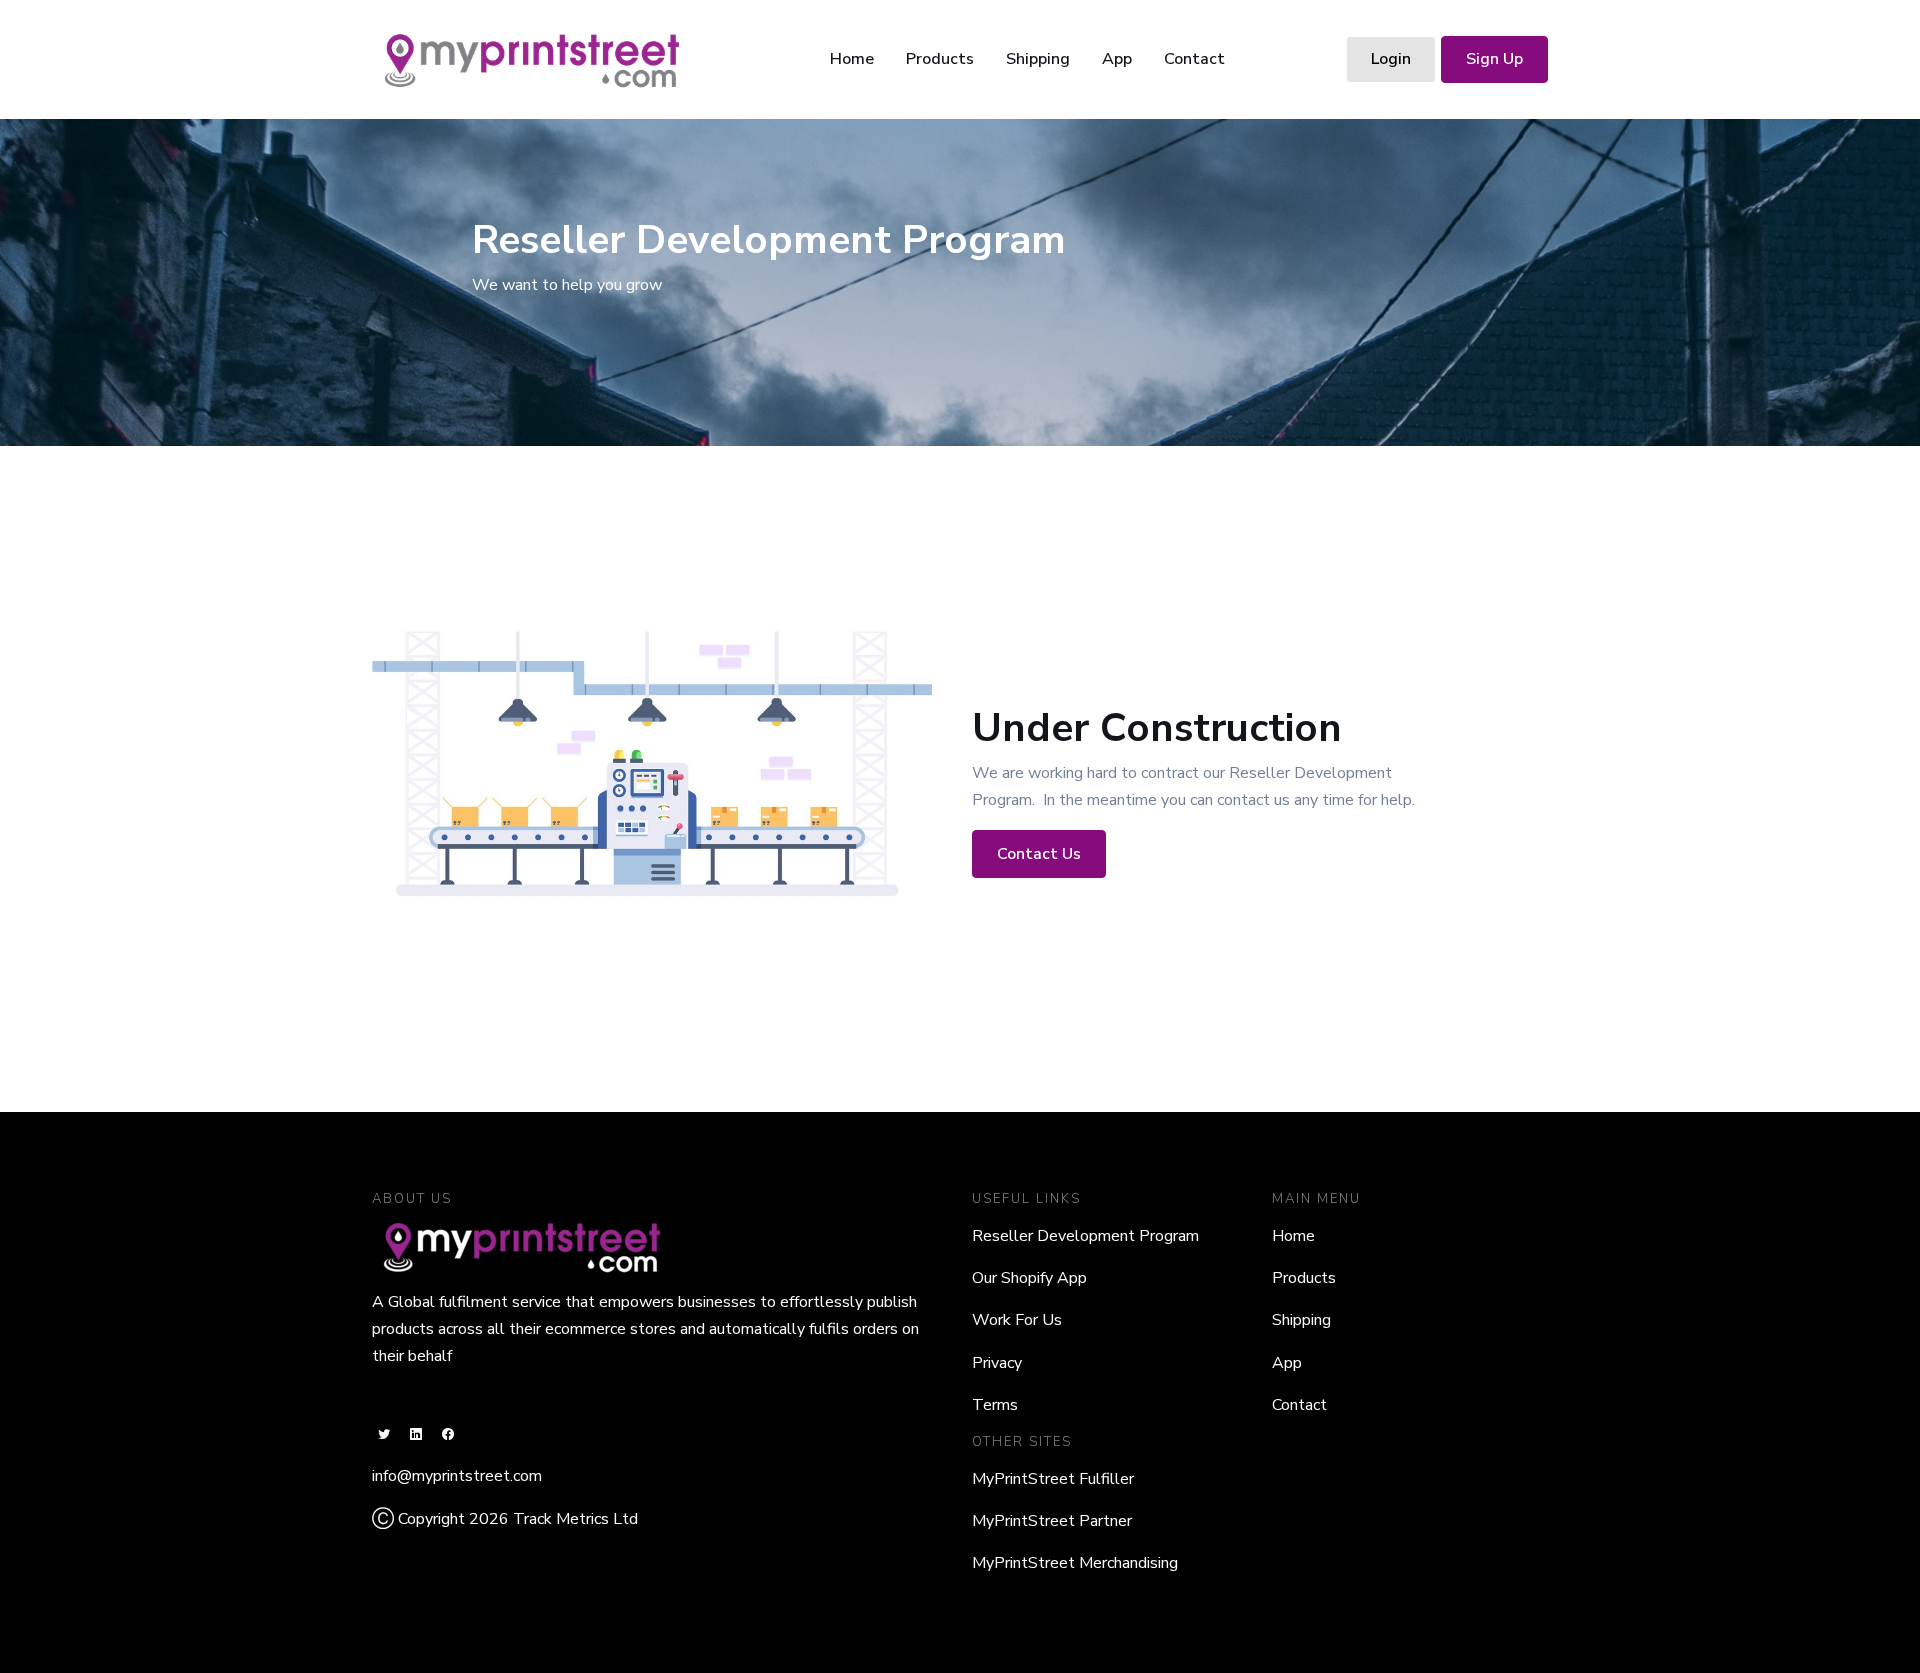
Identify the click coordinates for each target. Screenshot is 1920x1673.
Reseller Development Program (1085, 1236)
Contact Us (1039, 854)
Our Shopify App (1029, 1278)
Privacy (997, 1363)
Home (852, 59)
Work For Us (1017, 1320)
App (1117, 59)
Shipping (1038, 59)
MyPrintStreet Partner (1052, 1521)
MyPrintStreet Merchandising (1075, 1563)
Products (940, 59)
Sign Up (1494, 59)
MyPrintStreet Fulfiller (1053, 1479)
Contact (1194, 59)
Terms (995, 1405)
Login (1391, 59)
